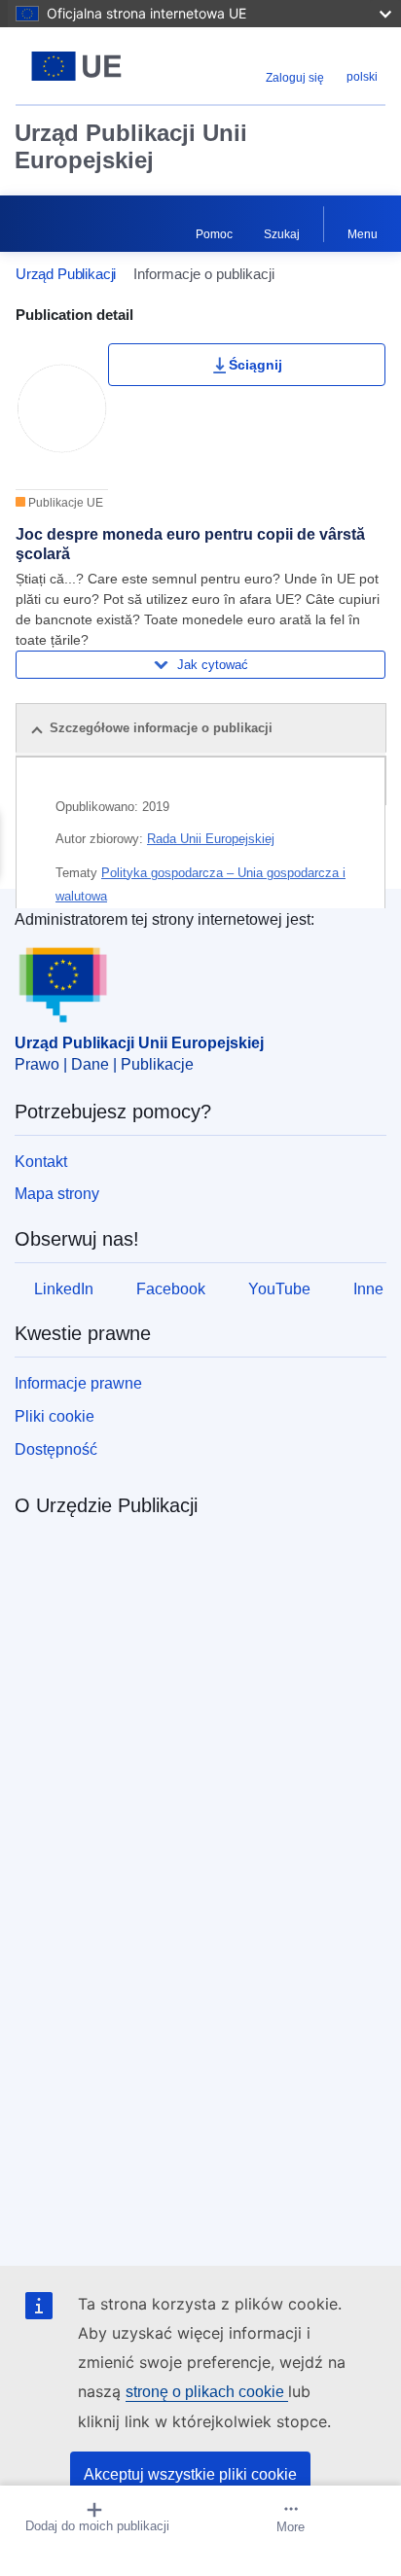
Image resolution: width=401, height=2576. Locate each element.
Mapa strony (57, 1194)
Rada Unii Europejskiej (211, 839)
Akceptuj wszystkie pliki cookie (190, 2474)
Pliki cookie (55, 1416)
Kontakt (41, 1162)
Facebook (171, 1289)
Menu (363, 234)
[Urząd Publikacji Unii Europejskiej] (80, 66)
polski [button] (362, 77)
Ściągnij (255, 365)
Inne (368, 1289)
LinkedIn (64, 1289)
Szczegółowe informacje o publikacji (161, 728)
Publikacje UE (64, 503)
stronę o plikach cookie (207, 2392)
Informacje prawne (78, 1383)
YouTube (279, 1289)
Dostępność (56, 1449)
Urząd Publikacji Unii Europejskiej (131, 146)
